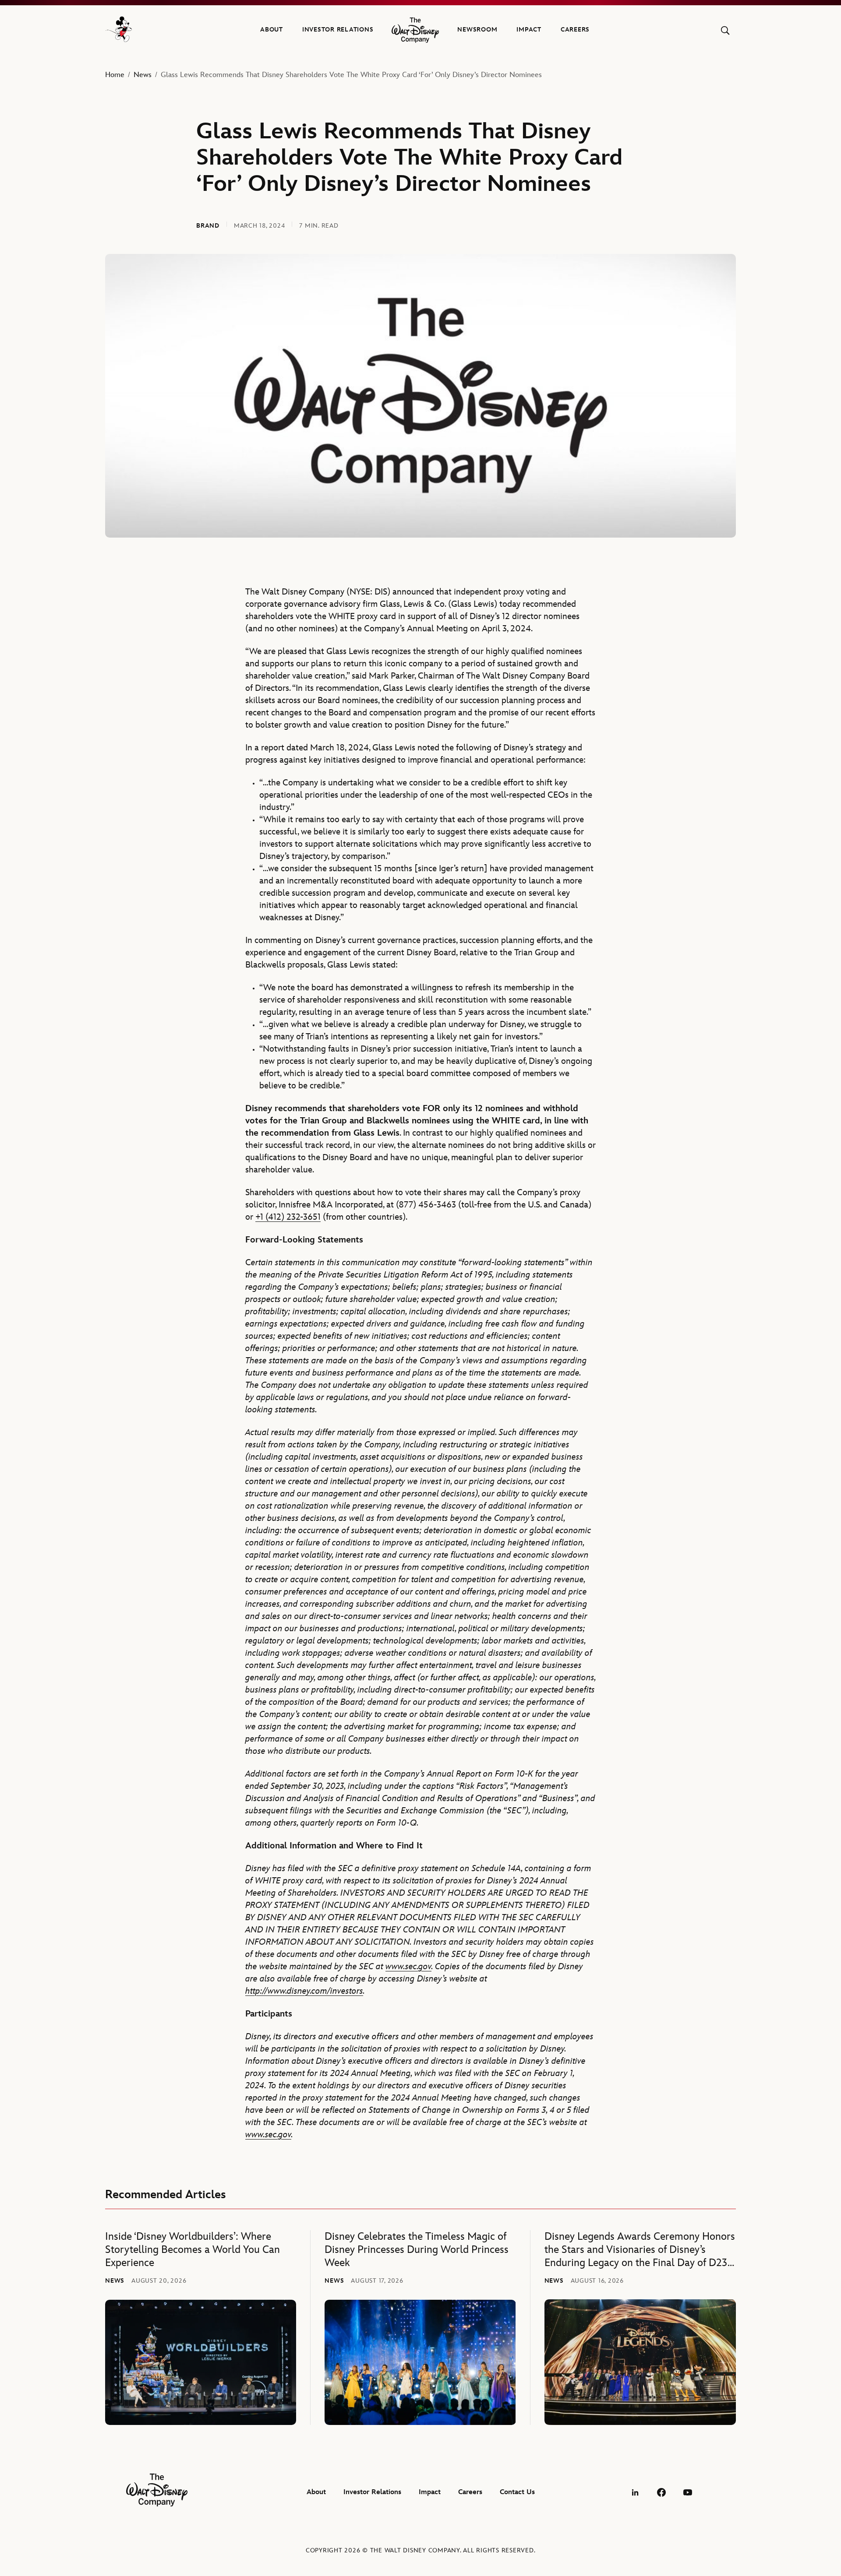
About (272, 30)
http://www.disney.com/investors (304, 1991)
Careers (575, 30)
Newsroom (477, 30)
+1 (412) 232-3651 (288, 1217)
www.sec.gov (408, 1967)
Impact (529, 30)
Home (115, 75)
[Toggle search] (725, 30)
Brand (208, 226)
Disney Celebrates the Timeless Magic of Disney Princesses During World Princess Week (417, 2250)
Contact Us (517, 2492)
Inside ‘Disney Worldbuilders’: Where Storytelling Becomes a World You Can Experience (193, 2250)
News (143, 75)
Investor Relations (338, 30)
